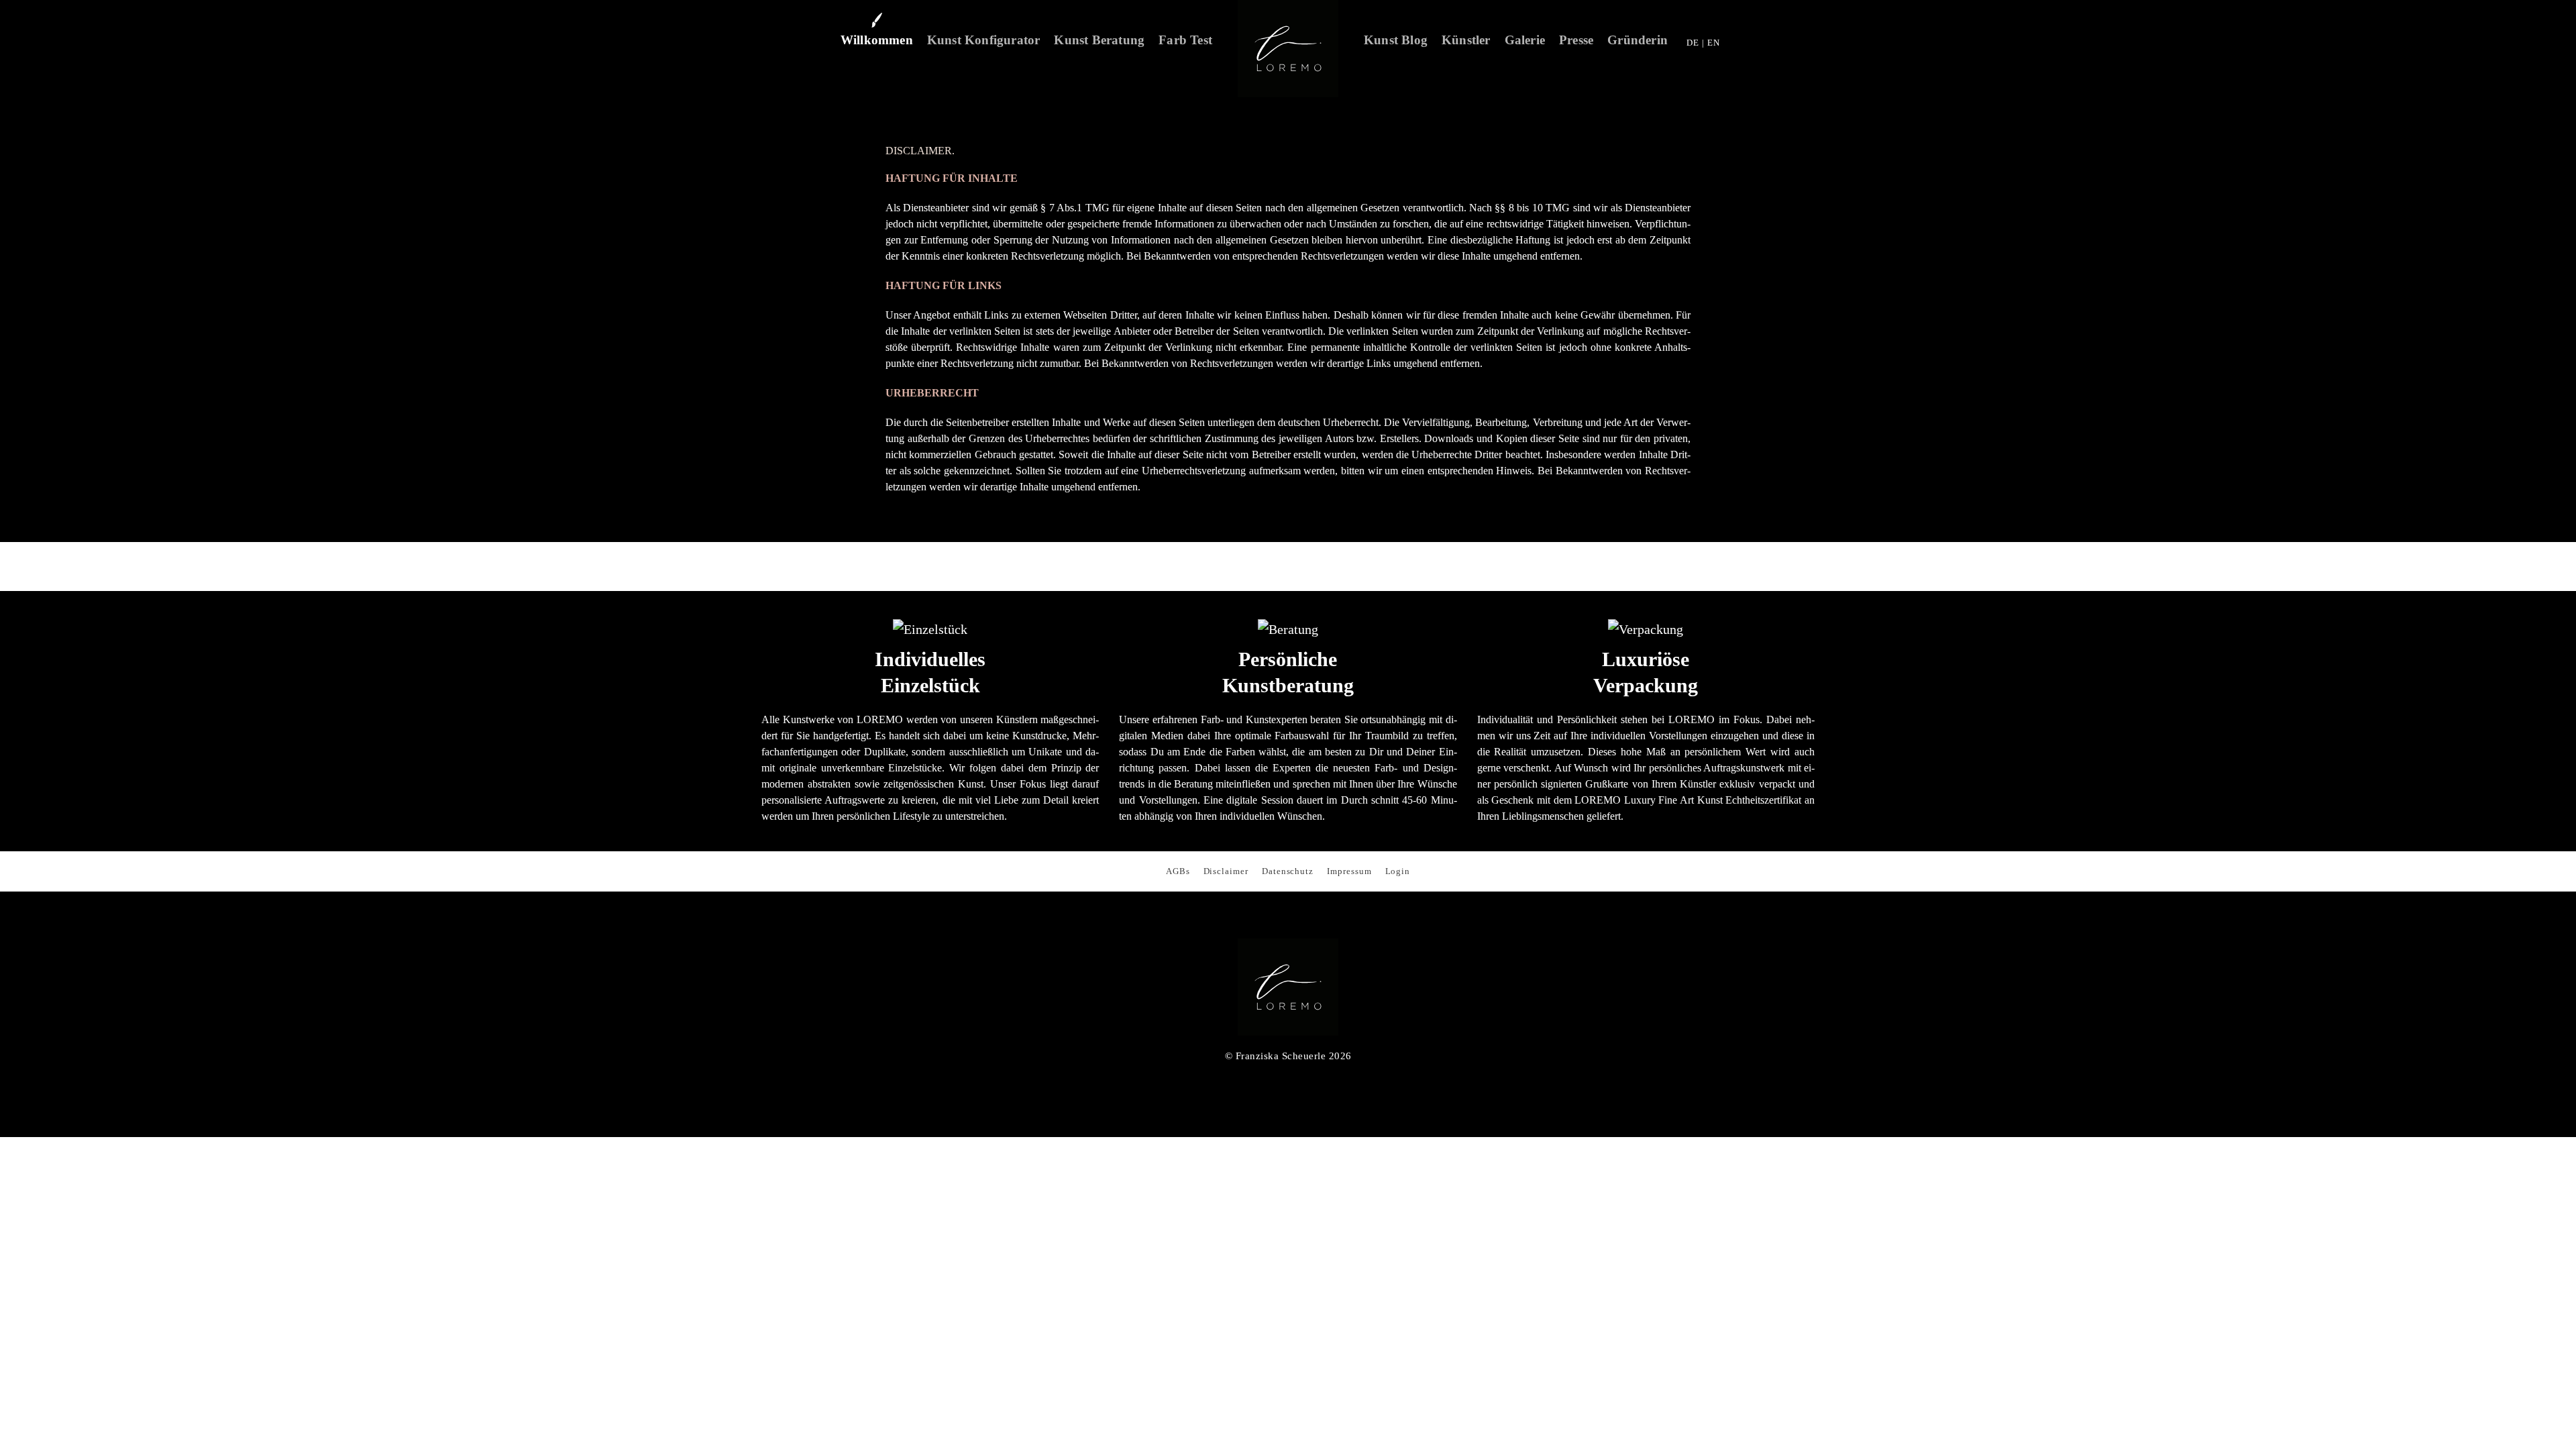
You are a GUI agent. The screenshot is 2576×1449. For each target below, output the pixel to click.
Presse (1576, 40)
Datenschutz (1288, 871)
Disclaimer (1226, 871)
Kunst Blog (1396, 40)
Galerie (1525, 40)
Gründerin (1638, 40)
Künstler (1466, 40)
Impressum (1349, 871)
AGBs (1178, 871)
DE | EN (1703, 43)
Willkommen (877, 40)
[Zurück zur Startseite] (1288, 49)
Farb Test (1185, 40)
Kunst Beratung (1099, 40)
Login (1398, 871)
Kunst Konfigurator (984, 40)
